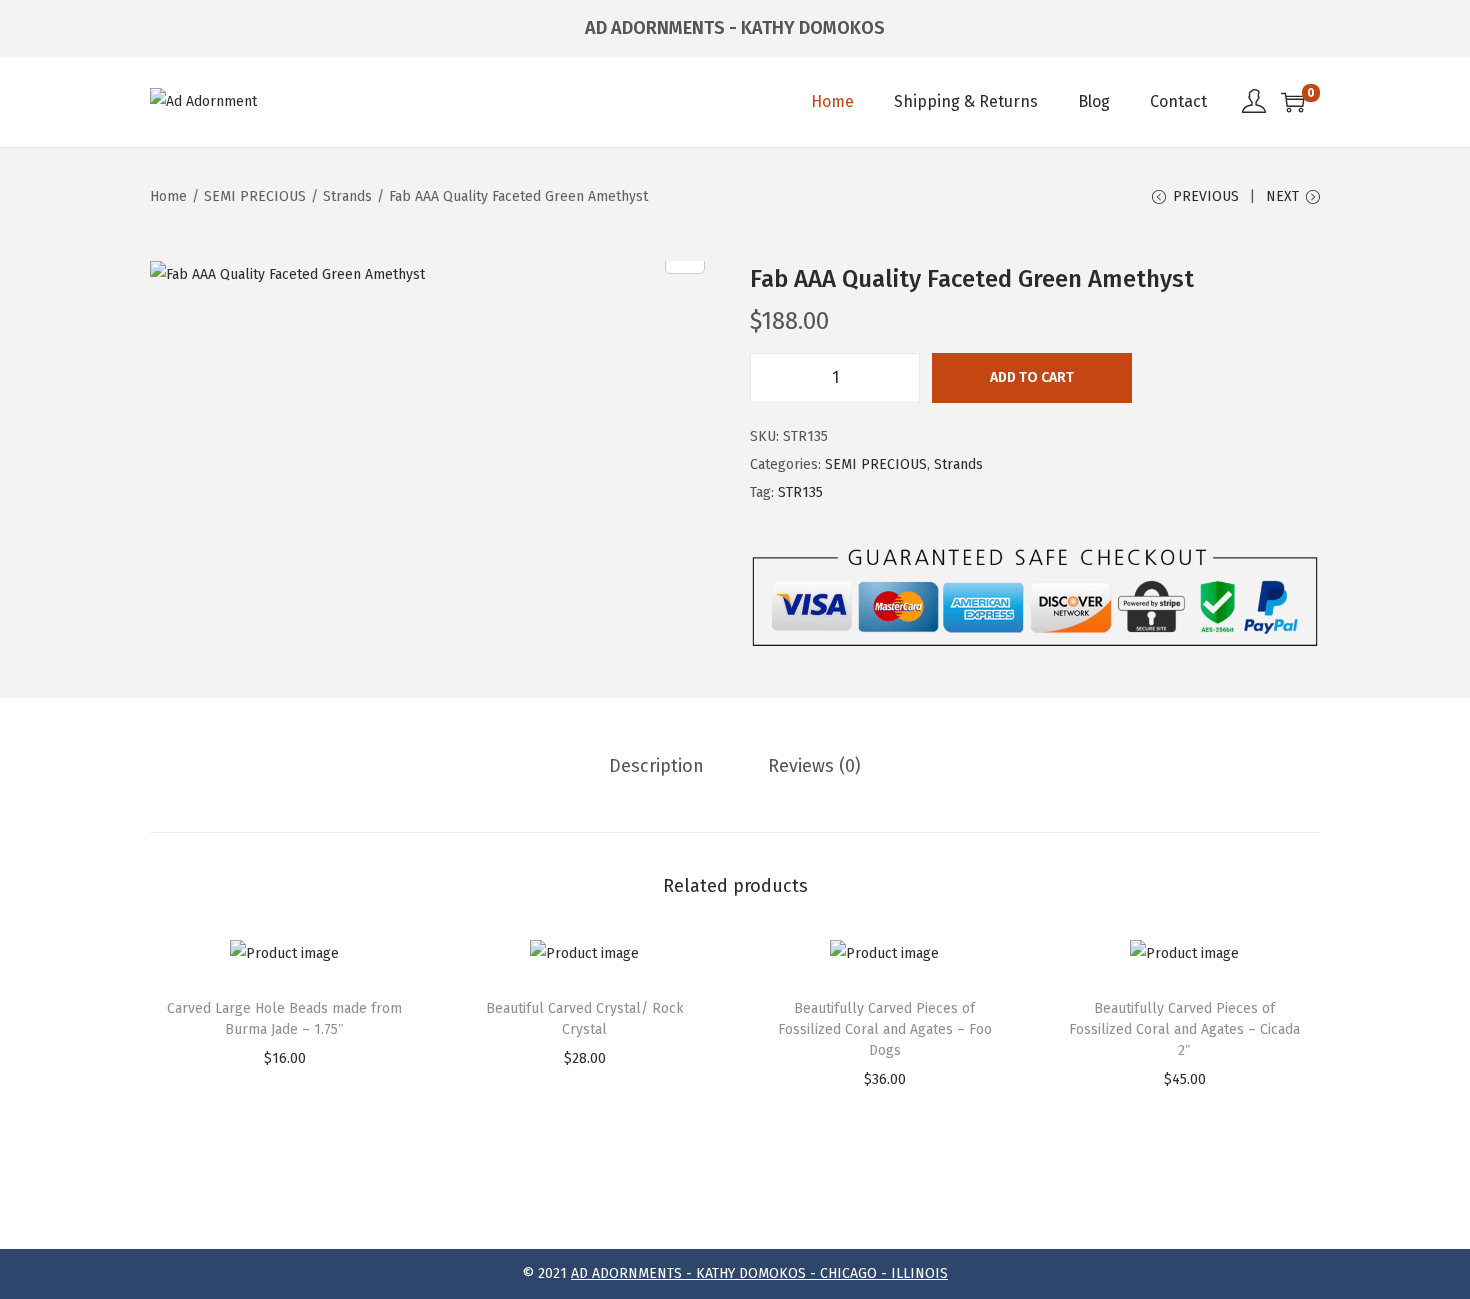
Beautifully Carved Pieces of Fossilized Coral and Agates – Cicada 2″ (1184, 1029)
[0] (1293, 102)
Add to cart (1032, 377)
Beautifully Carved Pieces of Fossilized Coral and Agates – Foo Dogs (885, 1029)
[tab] (656, 766)
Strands (347, 196)
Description (656, 766)
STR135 (800, 492)
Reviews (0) (814, 766)
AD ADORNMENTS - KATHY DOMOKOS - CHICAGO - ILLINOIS (759, 1273)
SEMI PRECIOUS (255, 196)
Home (168, 196)
